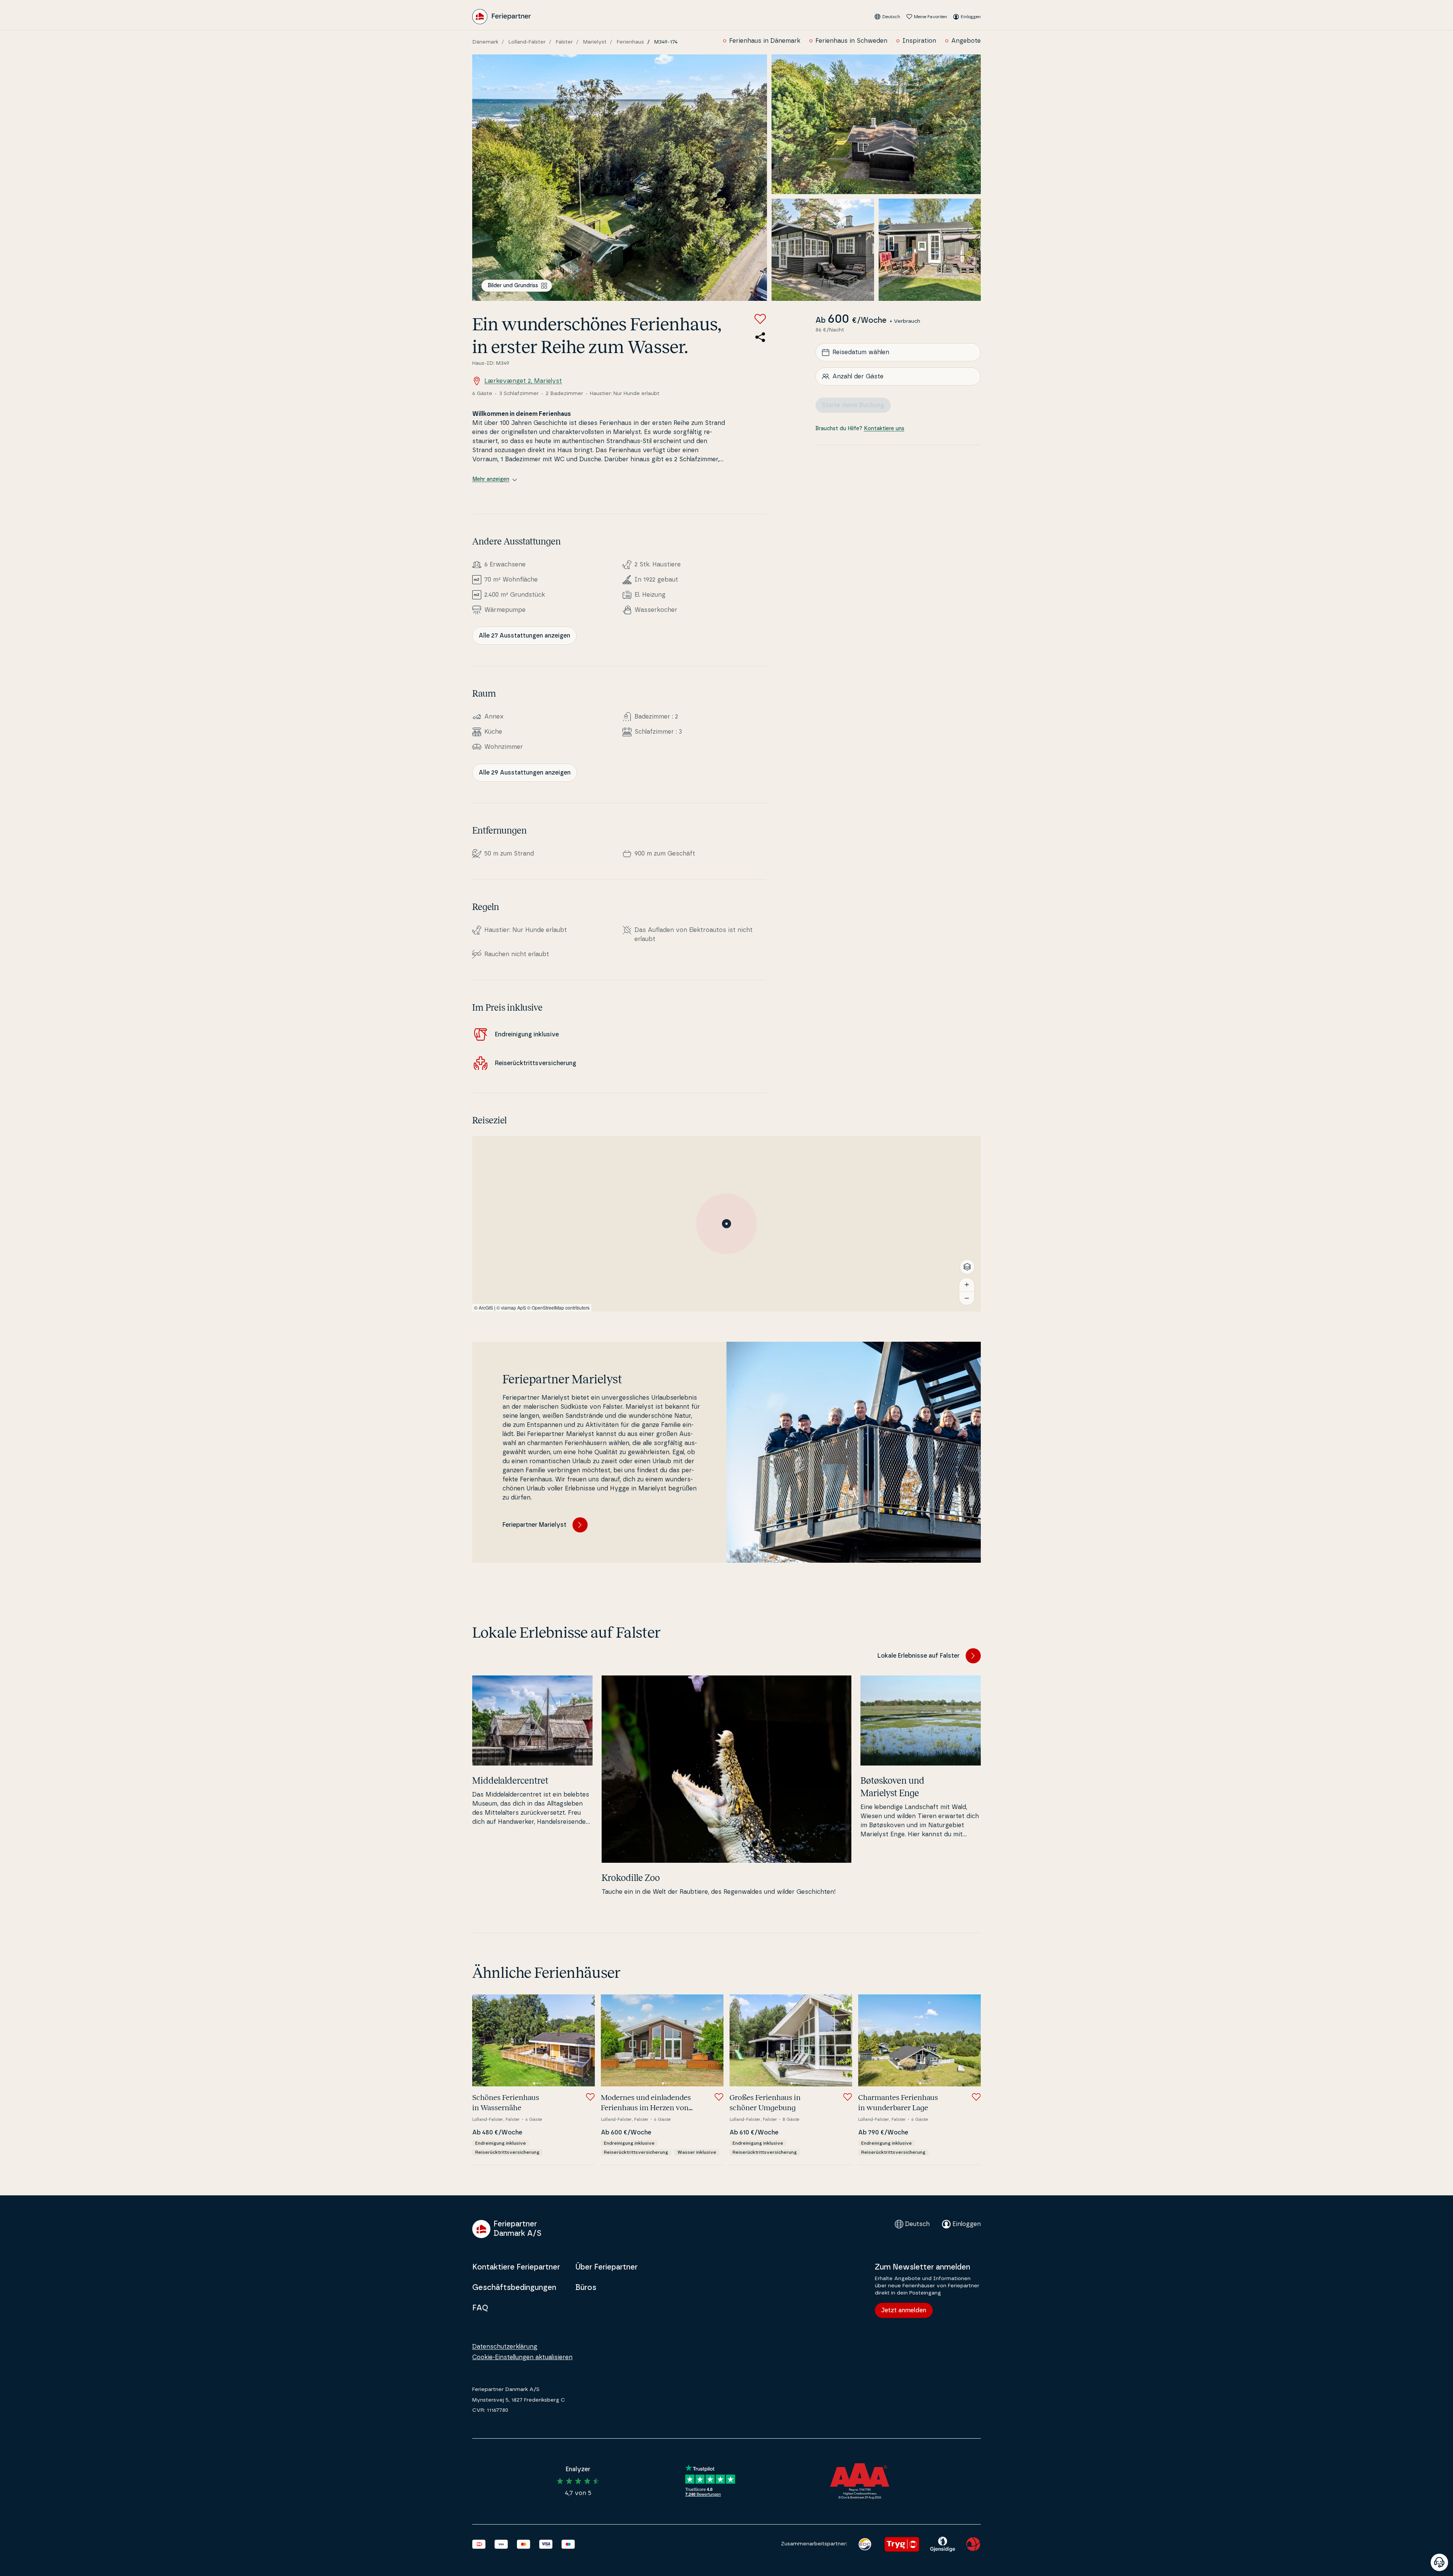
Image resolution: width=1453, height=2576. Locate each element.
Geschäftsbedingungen (514, 2288)
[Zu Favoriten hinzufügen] (760, 319)
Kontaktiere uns (884, 429)
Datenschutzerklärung (505, 2347)
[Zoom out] (967, 1298)
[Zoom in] (967, 1285)
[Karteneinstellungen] (967, 1267)
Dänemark (485, 42)
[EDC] (865, 2544)
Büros (586, 2288)
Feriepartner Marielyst (534, 1525)
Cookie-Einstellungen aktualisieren (522, 2357)
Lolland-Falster (527, 42)
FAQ (480, 2308)
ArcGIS (486, 1307)
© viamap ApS (511, 1307)
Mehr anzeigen (491, 479)
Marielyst (595, 42)
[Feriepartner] (502, 17)
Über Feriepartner (606, 2267)
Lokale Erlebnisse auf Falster (919, 1656)
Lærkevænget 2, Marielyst (523, 381)
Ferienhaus (630, 42)
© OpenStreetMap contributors (558, 1307)
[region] (726, 1224)
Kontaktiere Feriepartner (516, 2267)
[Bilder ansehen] (620, 178)
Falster (564, 42)
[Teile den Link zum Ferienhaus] (760, 337)
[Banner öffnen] (1439, 2562)
